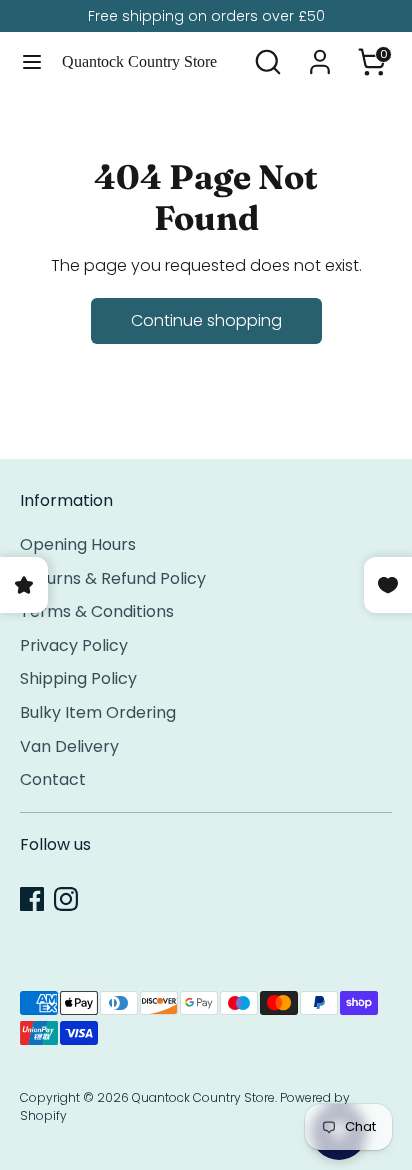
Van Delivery (69, 746)
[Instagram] (66, 899)
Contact (53, 779)
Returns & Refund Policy (113, 578)
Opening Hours (78, 544)
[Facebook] (32, 899)
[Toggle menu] (32, 62)
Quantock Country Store (139, 61)
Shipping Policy (78, 678)
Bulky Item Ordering (98, 712)
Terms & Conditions (97, 611)
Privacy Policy (74, 645)
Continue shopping (206, 320)
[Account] (320, 53)
